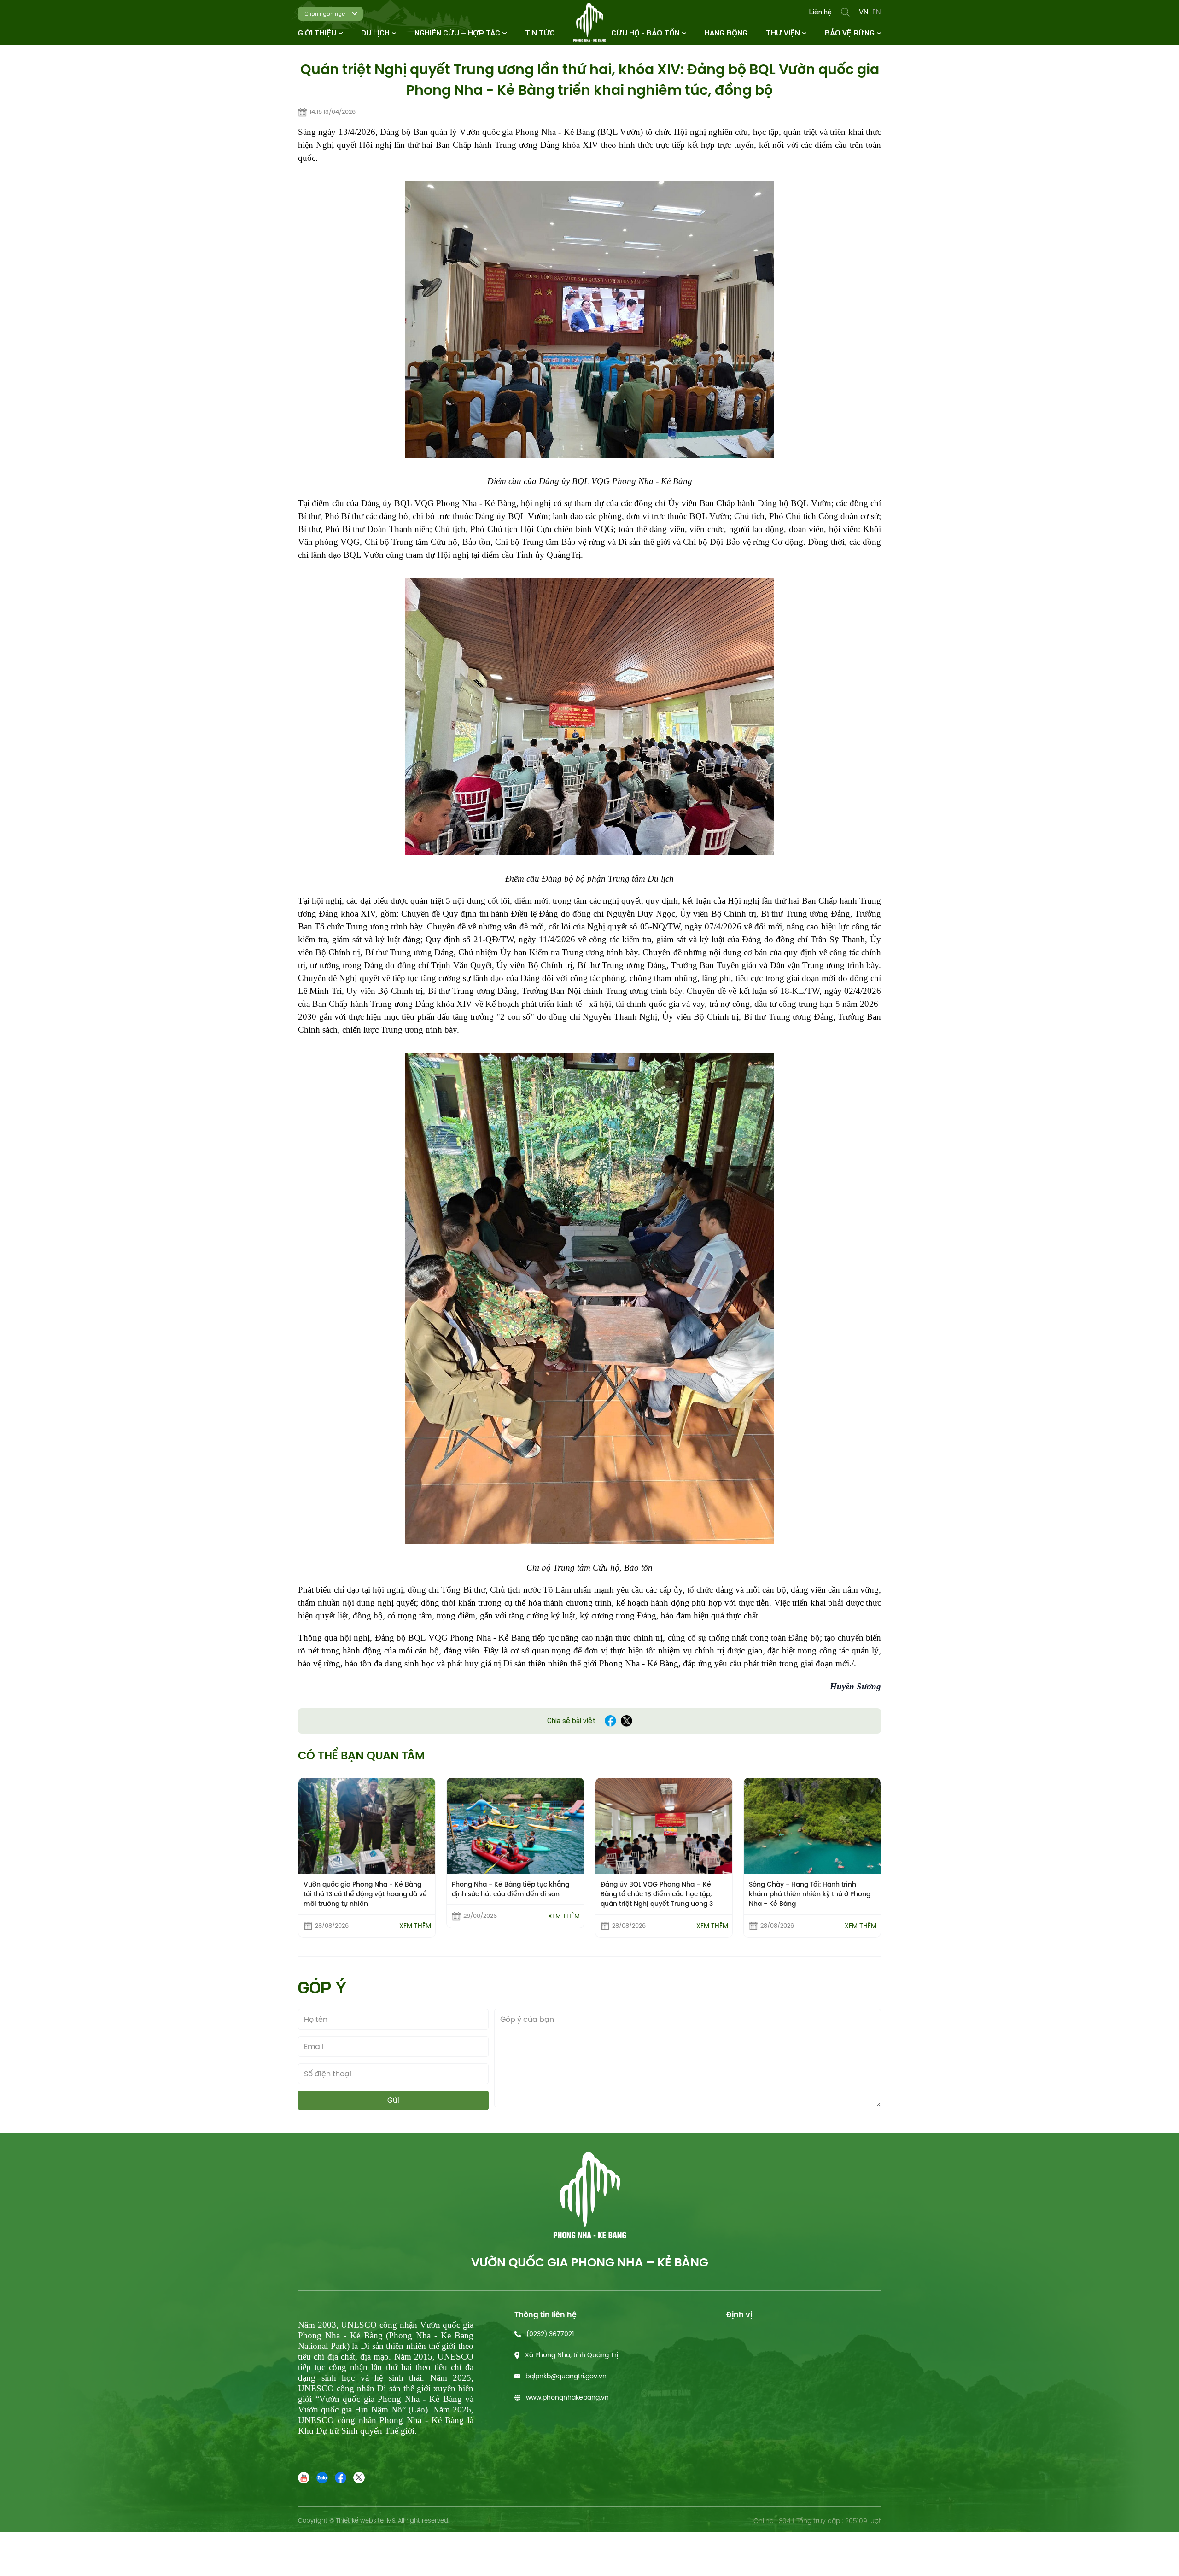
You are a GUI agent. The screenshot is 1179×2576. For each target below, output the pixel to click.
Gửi (393, 2100)
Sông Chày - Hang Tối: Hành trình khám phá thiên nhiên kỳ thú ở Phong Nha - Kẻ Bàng (661, 1894)
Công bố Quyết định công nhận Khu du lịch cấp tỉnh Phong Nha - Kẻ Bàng (812, 1889)
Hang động (726, 33)
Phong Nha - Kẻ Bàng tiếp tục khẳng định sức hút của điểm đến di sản (362, 1889)
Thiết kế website (360, 2521)
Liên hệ (820, 12)
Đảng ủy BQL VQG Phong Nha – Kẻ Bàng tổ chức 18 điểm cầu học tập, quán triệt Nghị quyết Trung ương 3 (508, 1894)
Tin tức (540, 33)
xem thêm (415, 1916)
